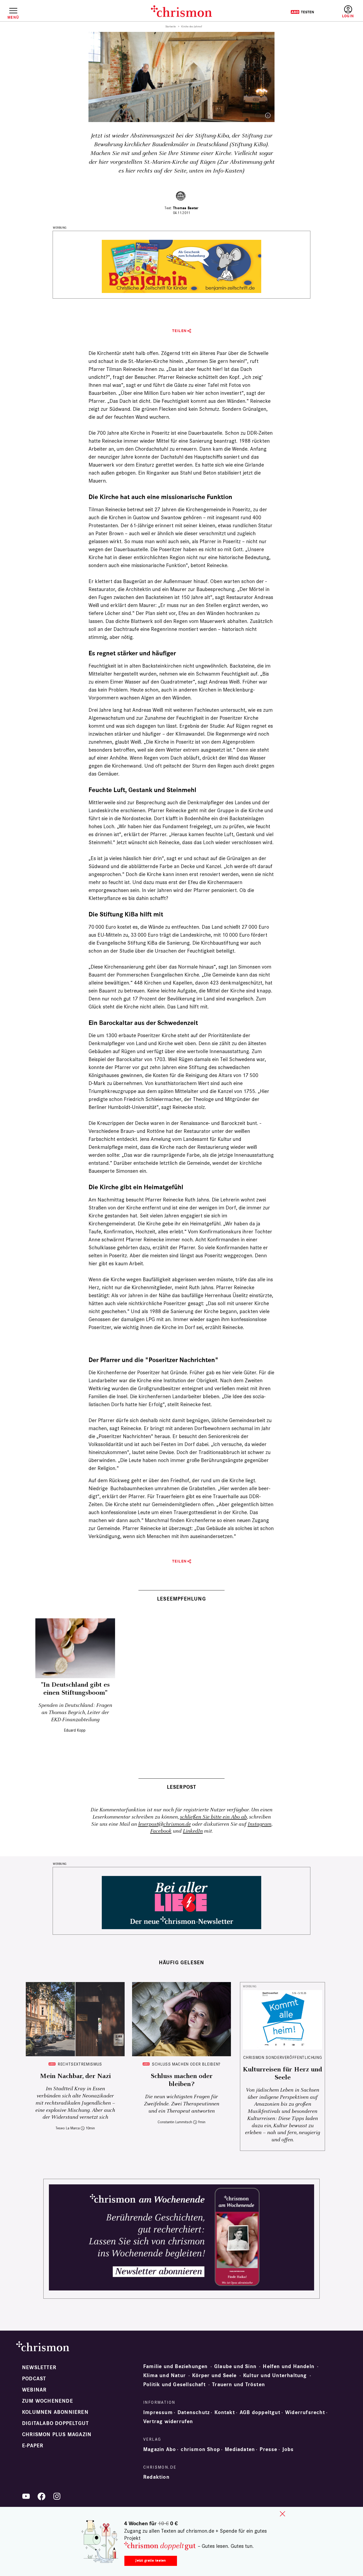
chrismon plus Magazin (57, 2435)
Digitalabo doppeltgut (55, 2423)
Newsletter (39, 2368)
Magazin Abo (160, 2449)
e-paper (33, 2446)
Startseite (171, 27)
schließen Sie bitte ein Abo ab (213, 1817)
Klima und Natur (164, 2376)
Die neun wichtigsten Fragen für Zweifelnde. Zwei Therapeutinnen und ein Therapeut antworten (181, 2104)
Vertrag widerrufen (168, 2422)
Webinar (34, 2390)
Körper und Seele (214, 2376)
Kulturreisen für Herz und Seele (282, 2074)
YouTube (26, 2496)
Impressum (158, 2412)
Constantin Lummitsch (175, 2122)
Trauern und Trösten (239, 2385)
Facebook (161, 1831)
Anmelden (348, 12)
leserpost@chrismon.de (164, 1824)
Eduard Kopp (75, 1730)
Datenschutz (194, 2412)
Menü (13, 17)
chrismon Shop (200, 2449)
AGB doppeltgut (260, 2412)
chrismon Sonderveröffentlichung (283, 2057)
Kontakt (225, 2412)
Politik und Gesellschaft (174, 2385)
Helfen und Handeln (289, 2366)
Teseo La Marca (68, 2128)
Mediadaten (240, 2449)
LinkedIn (193, 1831)
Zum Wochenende (48, 2401)
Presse (268, 2449)
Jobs (288, 2449)
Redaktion (156, 2477)
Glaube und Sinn (235, 2366)
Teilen (180, 331)
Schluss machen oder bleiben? (186, 2064)
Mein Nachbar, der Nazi (75, 2076)
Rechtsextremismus (80, 2064)
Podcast (34, 2379)
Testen (302, 12)
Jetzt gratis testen (151, 2560)
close (282, 2514)
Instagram (259, 1824)
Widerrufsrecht (305, 2412)
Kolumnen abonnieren (55, 2412)
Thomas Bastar (186, 208)
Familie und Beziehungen (176, 2366)
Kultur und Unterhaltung (275, 2376)
